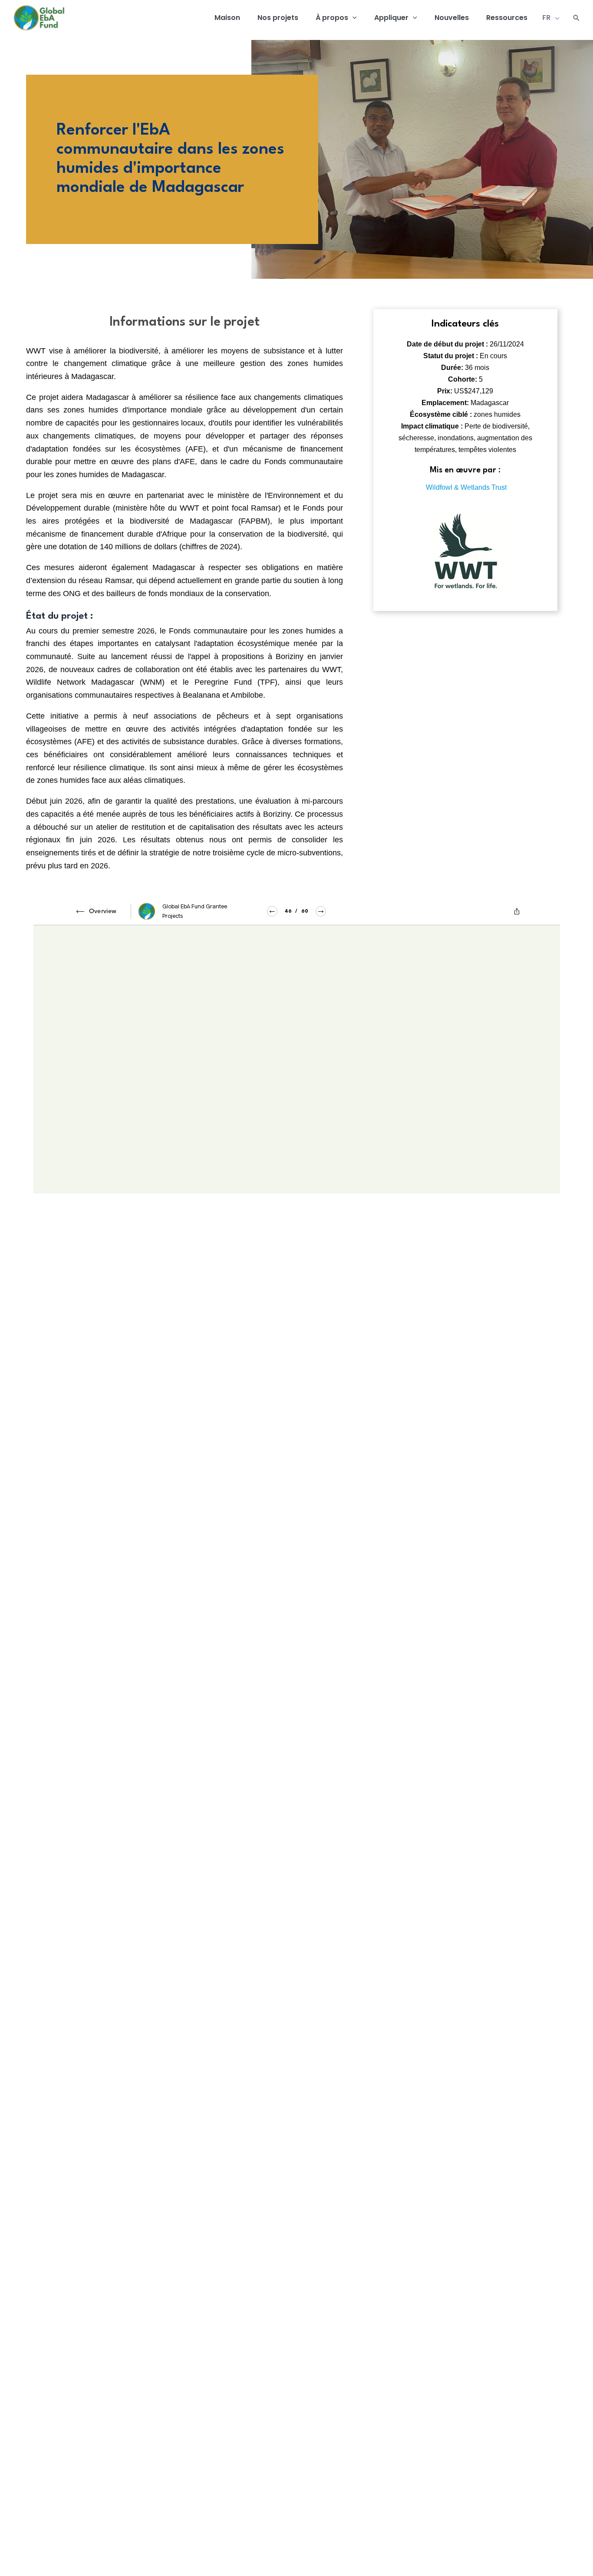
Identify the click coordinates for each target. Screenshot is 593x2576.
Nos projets (278, 18)
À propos (332, 18)
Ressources (507, 18)
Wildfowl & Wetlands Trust (466, 487)
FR (547, 18)
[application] (353, 18)
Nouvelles (452, 18)
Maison (227, 18)
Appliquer (391, 18)
